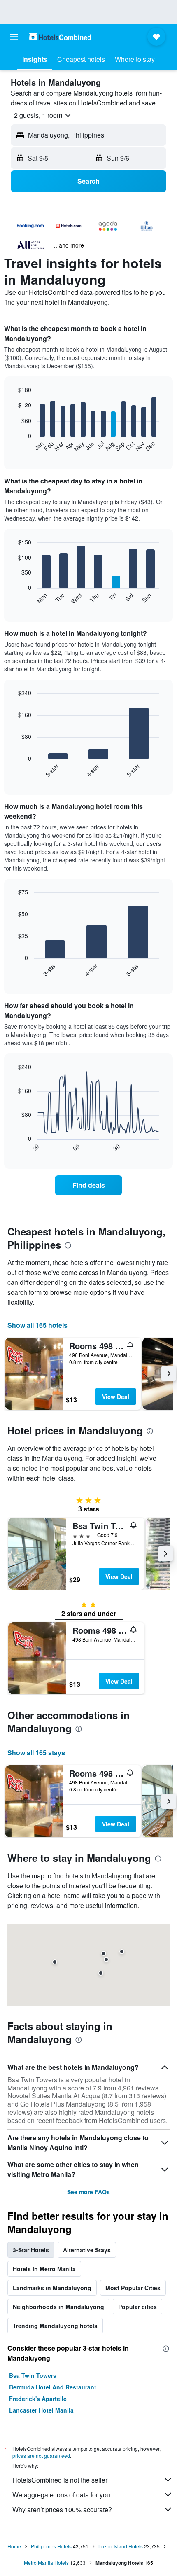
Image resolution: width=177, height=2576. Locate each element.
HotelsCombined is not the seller (60, 2480)
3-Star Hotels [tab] (31, 2250)
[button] (14, 37)
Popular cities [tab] (137, 2307)
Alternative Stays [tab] (87, 2250)
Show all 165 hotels (37, 1325)
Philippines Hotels (51, 2546)
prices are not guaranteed (41, 2456)
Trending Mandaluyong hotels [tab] (55, 2326)
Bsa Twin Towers (33, 2375)
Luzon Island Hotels (121, 2546)
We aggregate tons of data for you (61, 2495)
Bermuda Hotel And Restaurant (53, 2387)
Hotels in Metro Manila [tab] (44, 2269)
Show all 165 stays (36, 1753)
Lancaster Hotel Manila (41, 2410)
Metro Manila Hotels (46, 2563)
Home (14, 2546)
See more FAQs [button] (88, 2192)
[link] (88, 1185)
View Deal (116, 1397)
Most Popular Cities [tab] (133, 2288)
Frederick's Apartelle (38, 2399)
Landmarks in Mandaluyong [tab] (52, 2288)
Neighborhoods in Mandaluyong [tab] (58, 2307)
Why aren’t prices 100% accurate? (62, 2509)
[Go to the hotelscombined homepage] (60, 36)
